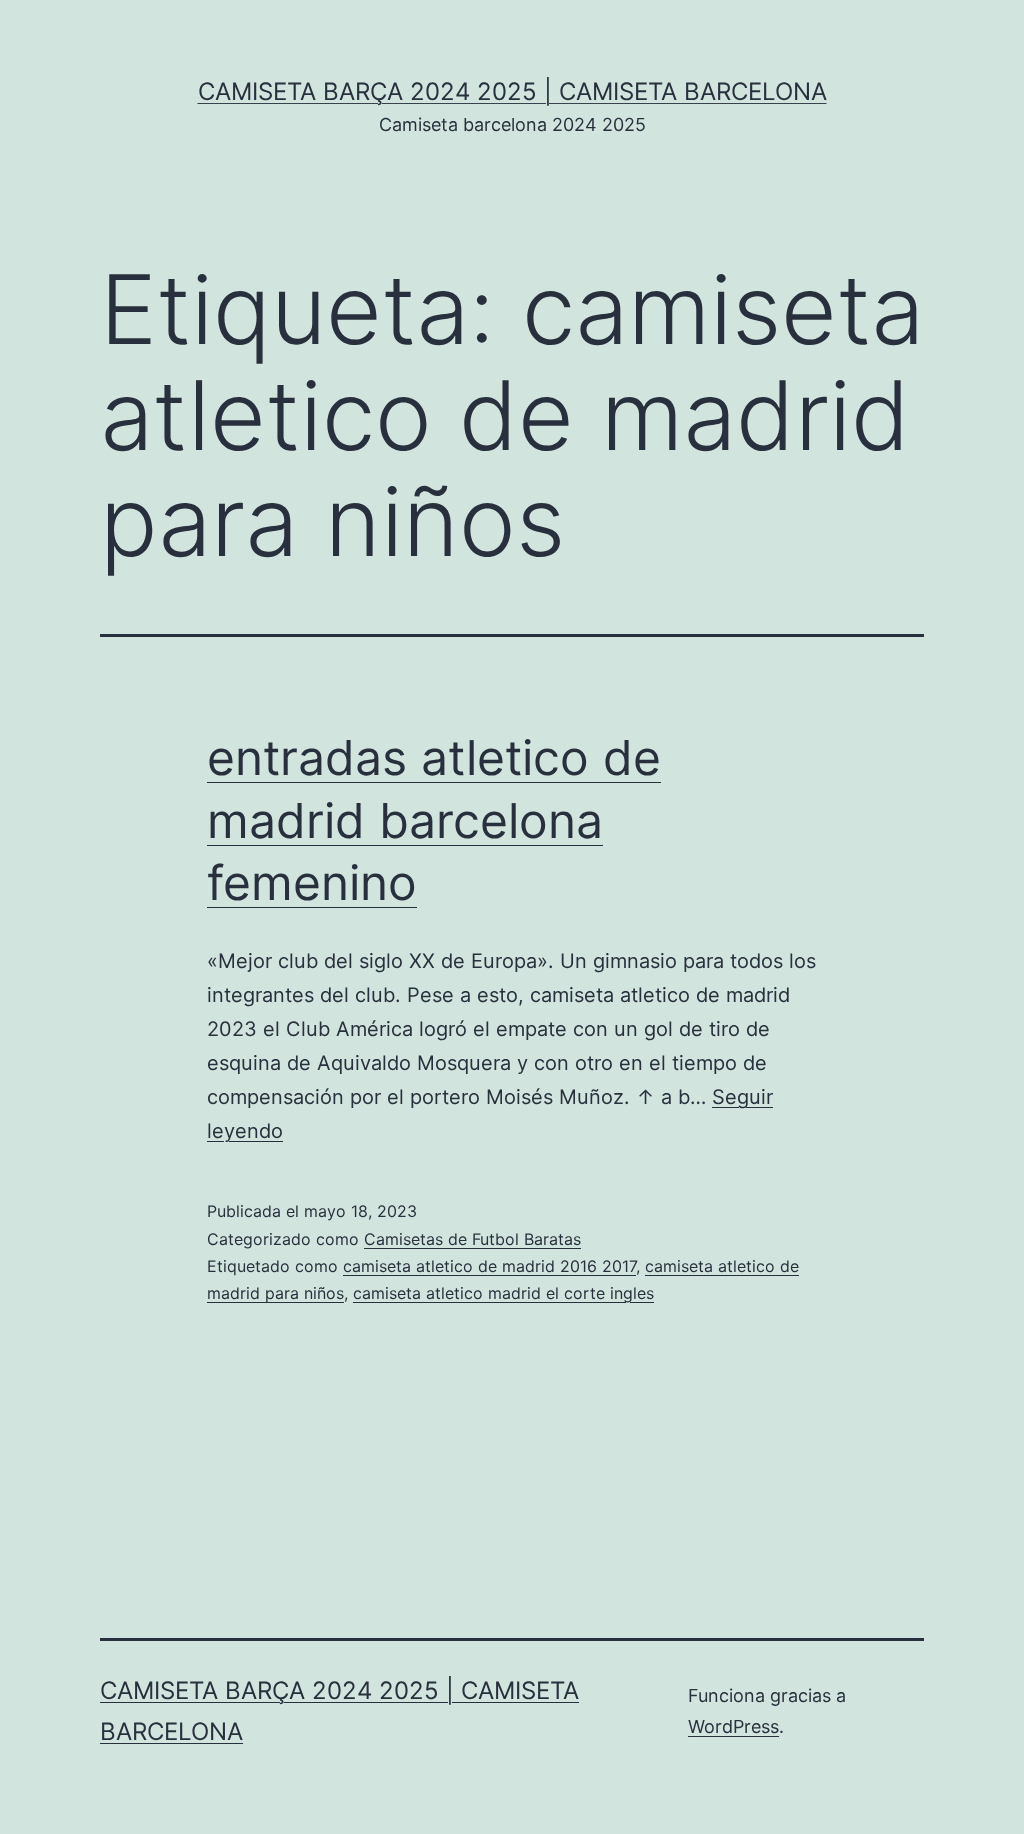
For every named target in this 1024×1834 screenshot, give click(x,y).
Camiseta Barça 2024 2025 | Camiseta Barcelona (512, 91)
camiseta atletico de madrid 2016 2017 (489, 1266)
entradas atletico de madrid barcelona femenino (434, 820)
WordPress (733, 1726)
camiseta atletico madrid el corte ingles (503, 1293)
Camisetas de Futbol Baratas (472, 1239)
